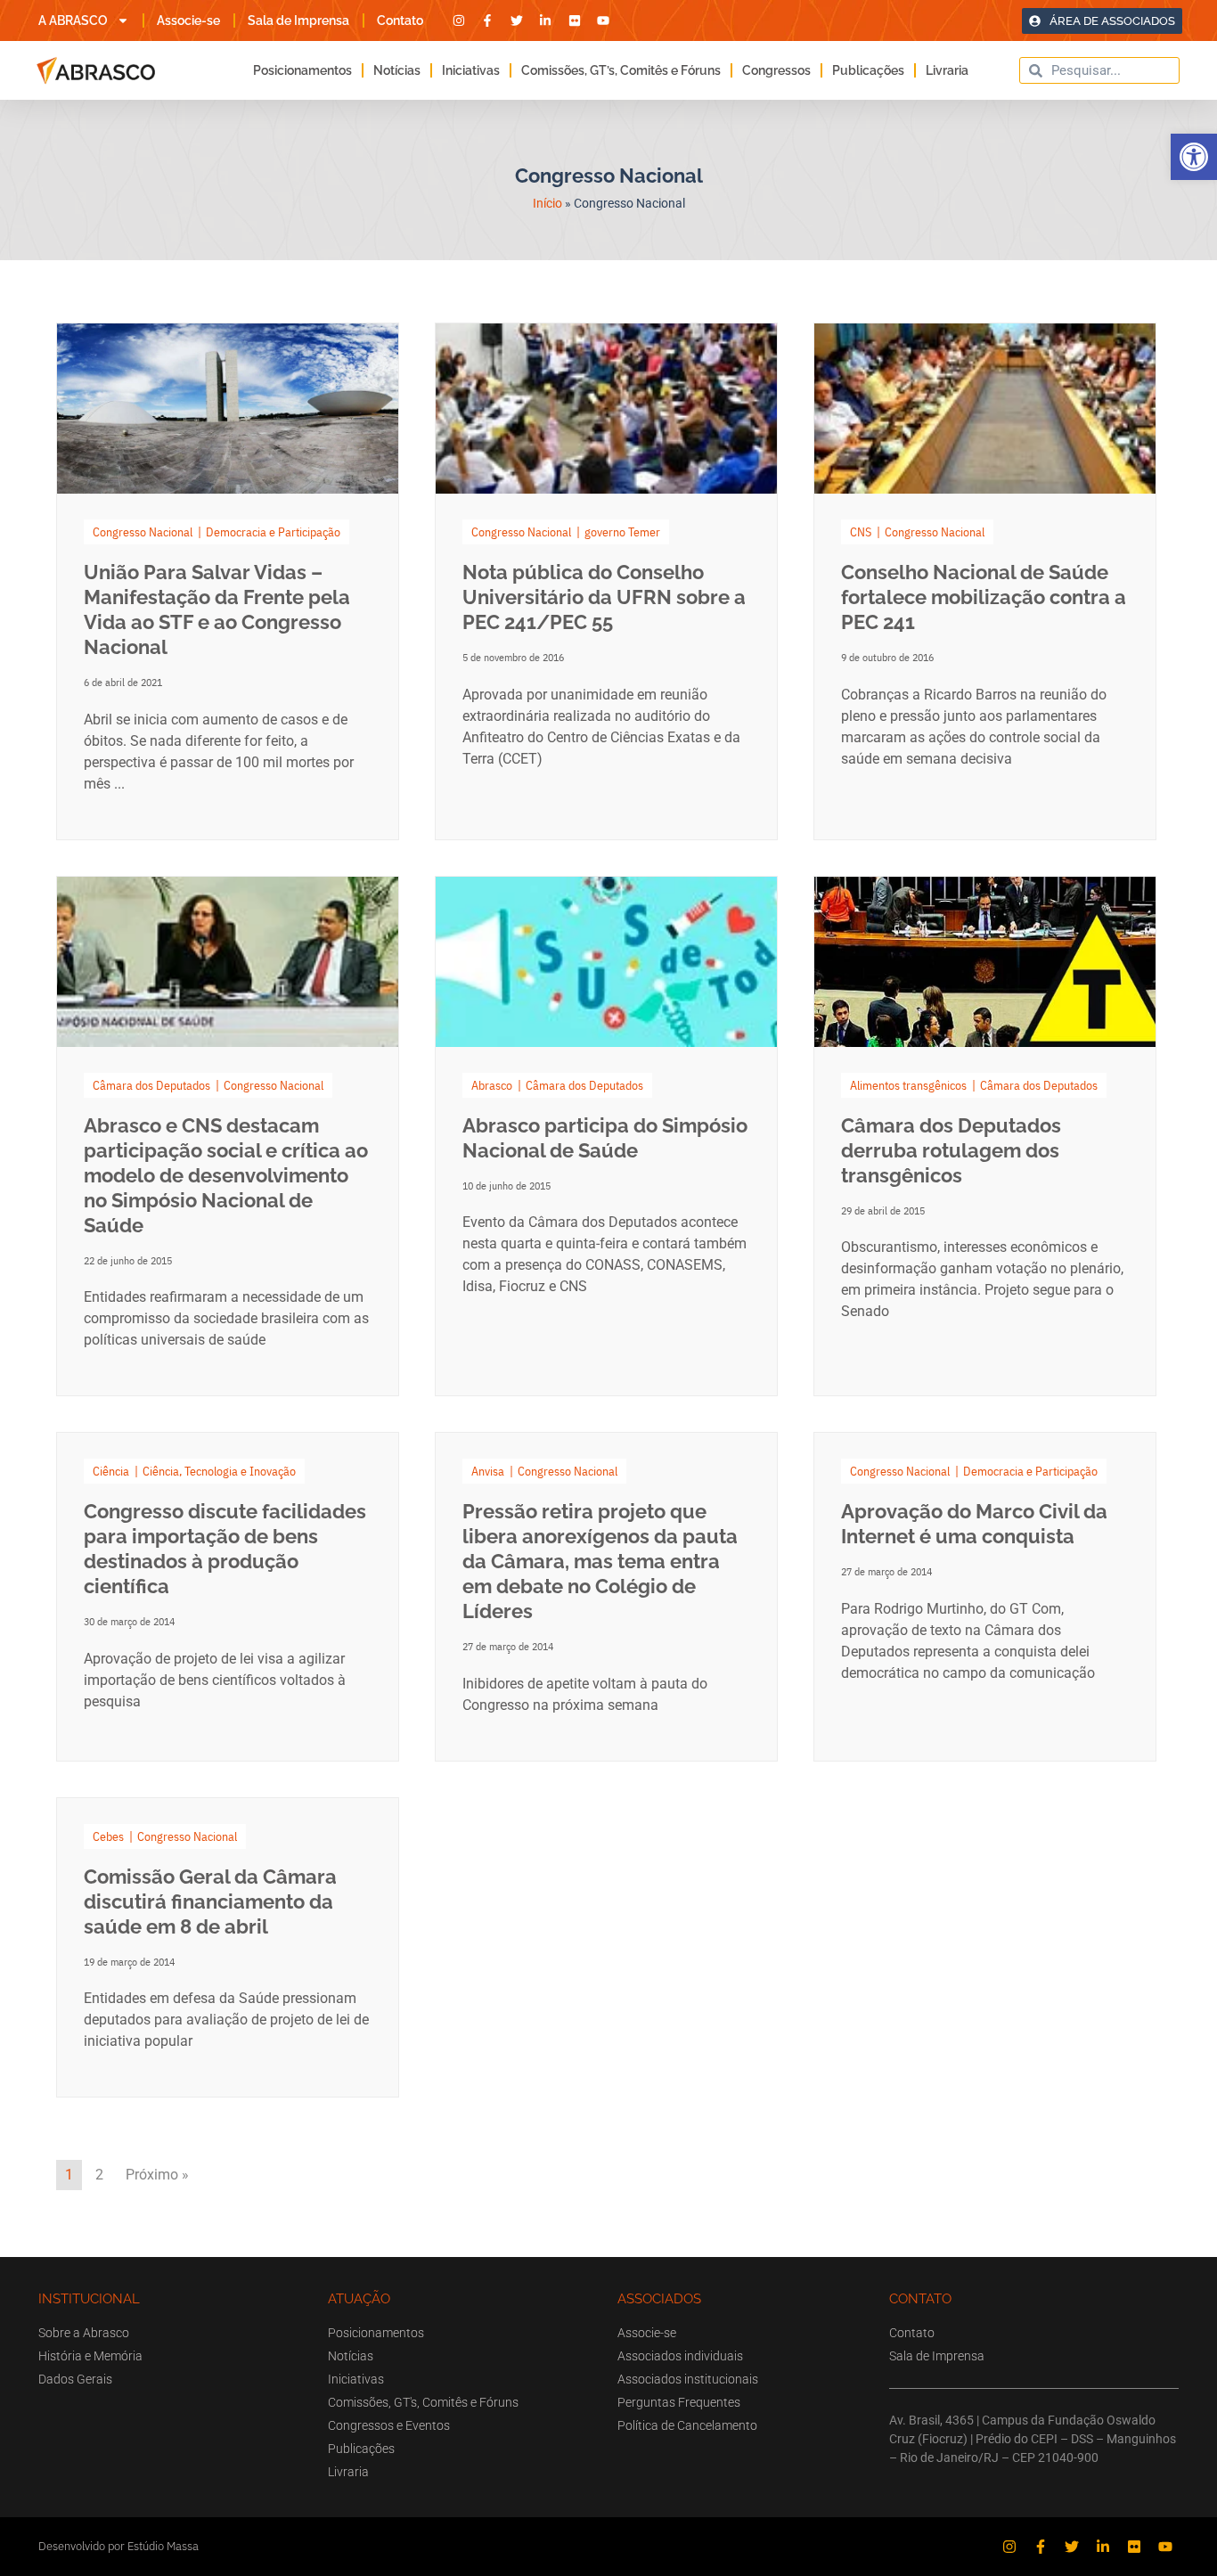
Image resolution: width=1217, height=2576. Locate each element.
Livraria (947, 70)
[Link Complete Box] (228, 581)
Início (547, 203)
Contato (400, 20)
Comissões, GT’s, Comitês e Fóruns (621, 70)
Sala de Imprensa (298, 20)
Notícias (397, 70)
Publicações (868, 70)
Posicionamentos (302, 70)
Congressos (776, 70)
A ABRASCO (73, 20)
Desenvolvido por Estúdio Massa (118, 2546)
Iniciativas (471, 70)
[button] (1194, 157)
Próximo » (157, 2175)
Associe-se (188, 20)
